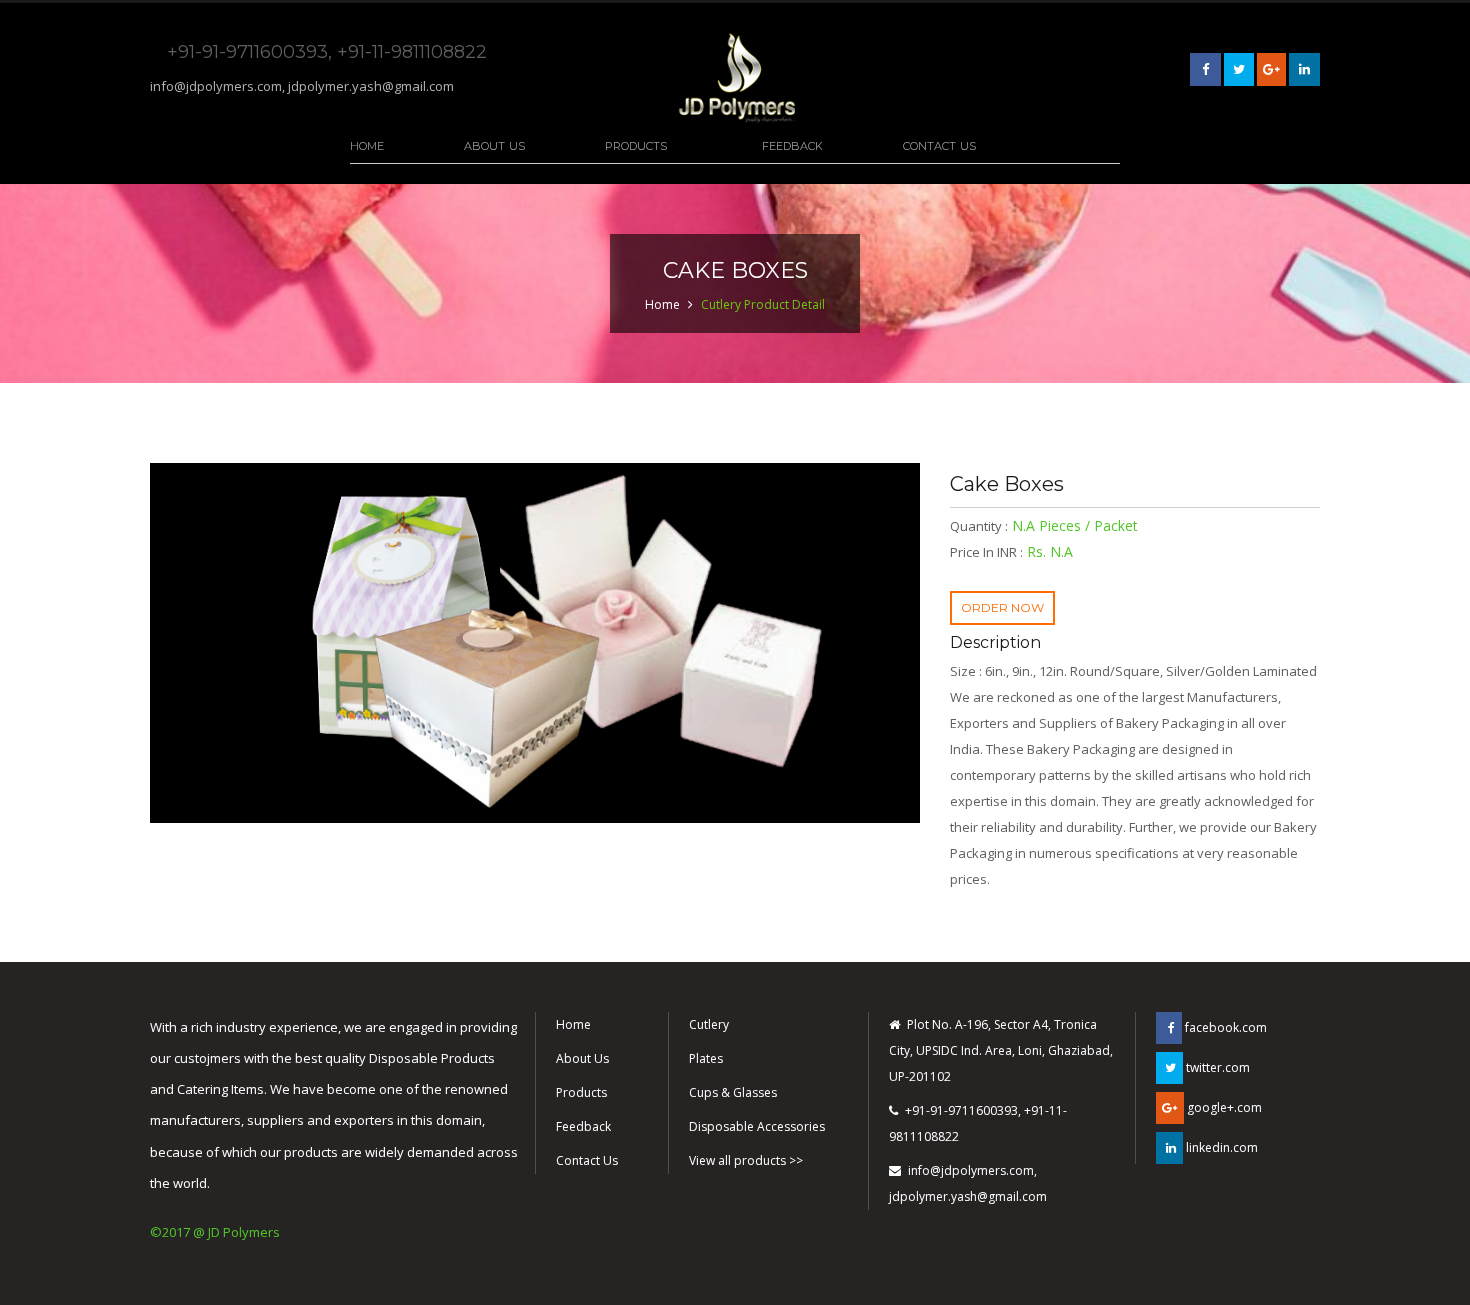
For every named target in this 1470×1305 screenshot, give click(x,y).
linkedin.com (1220, 1147)
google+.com (1223, 1107)
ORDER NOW (1002, 607)
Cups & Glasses (733, 1092)
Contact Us (939, 146)
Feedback (792, 146)
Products (636, 146)
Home (367, 146)
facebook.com (1224, 1027)
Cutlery (709, 1024)
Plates (706, 1058)
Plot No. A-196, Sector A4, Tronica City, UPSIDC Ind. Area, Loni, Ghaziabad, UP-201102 (1001, 1050)
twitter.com (1216, 1067)
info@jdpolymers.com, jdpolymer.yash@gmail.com (302, 86)
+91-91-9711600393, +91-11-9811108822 (978, 1123)
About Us (494, 146)
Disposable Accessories (757, 1126)
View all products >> (746, 1160)
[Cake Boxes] (535, 643)
